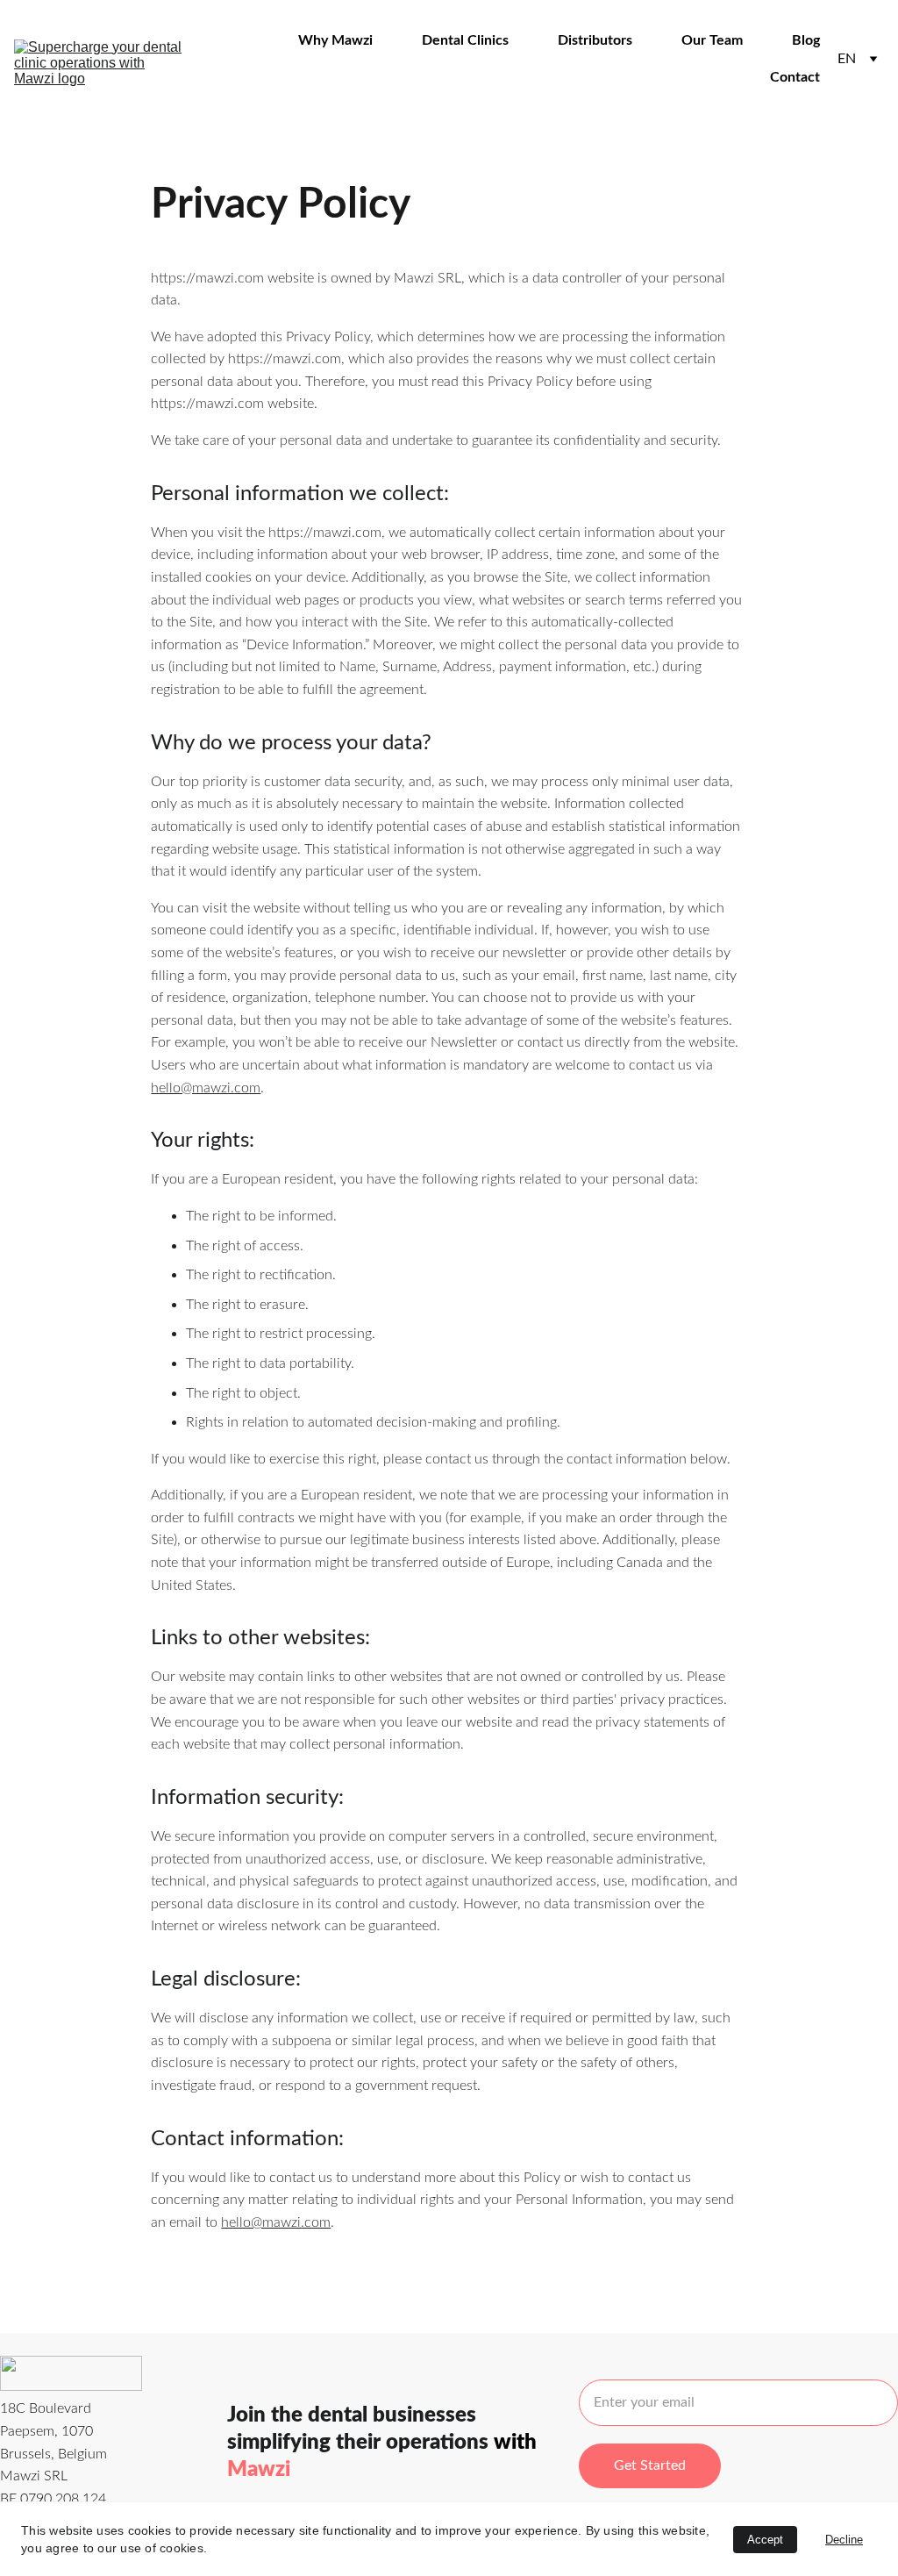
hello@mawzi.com (206, 1088)
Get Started (650, 2465)
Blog (806, 40)
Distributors (595, 40)
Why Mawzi (335, 40)
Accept (765, 2540)
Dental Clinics (465, 40)
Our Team (712, 40)
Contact (795, 77)
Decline (844, 2540)
